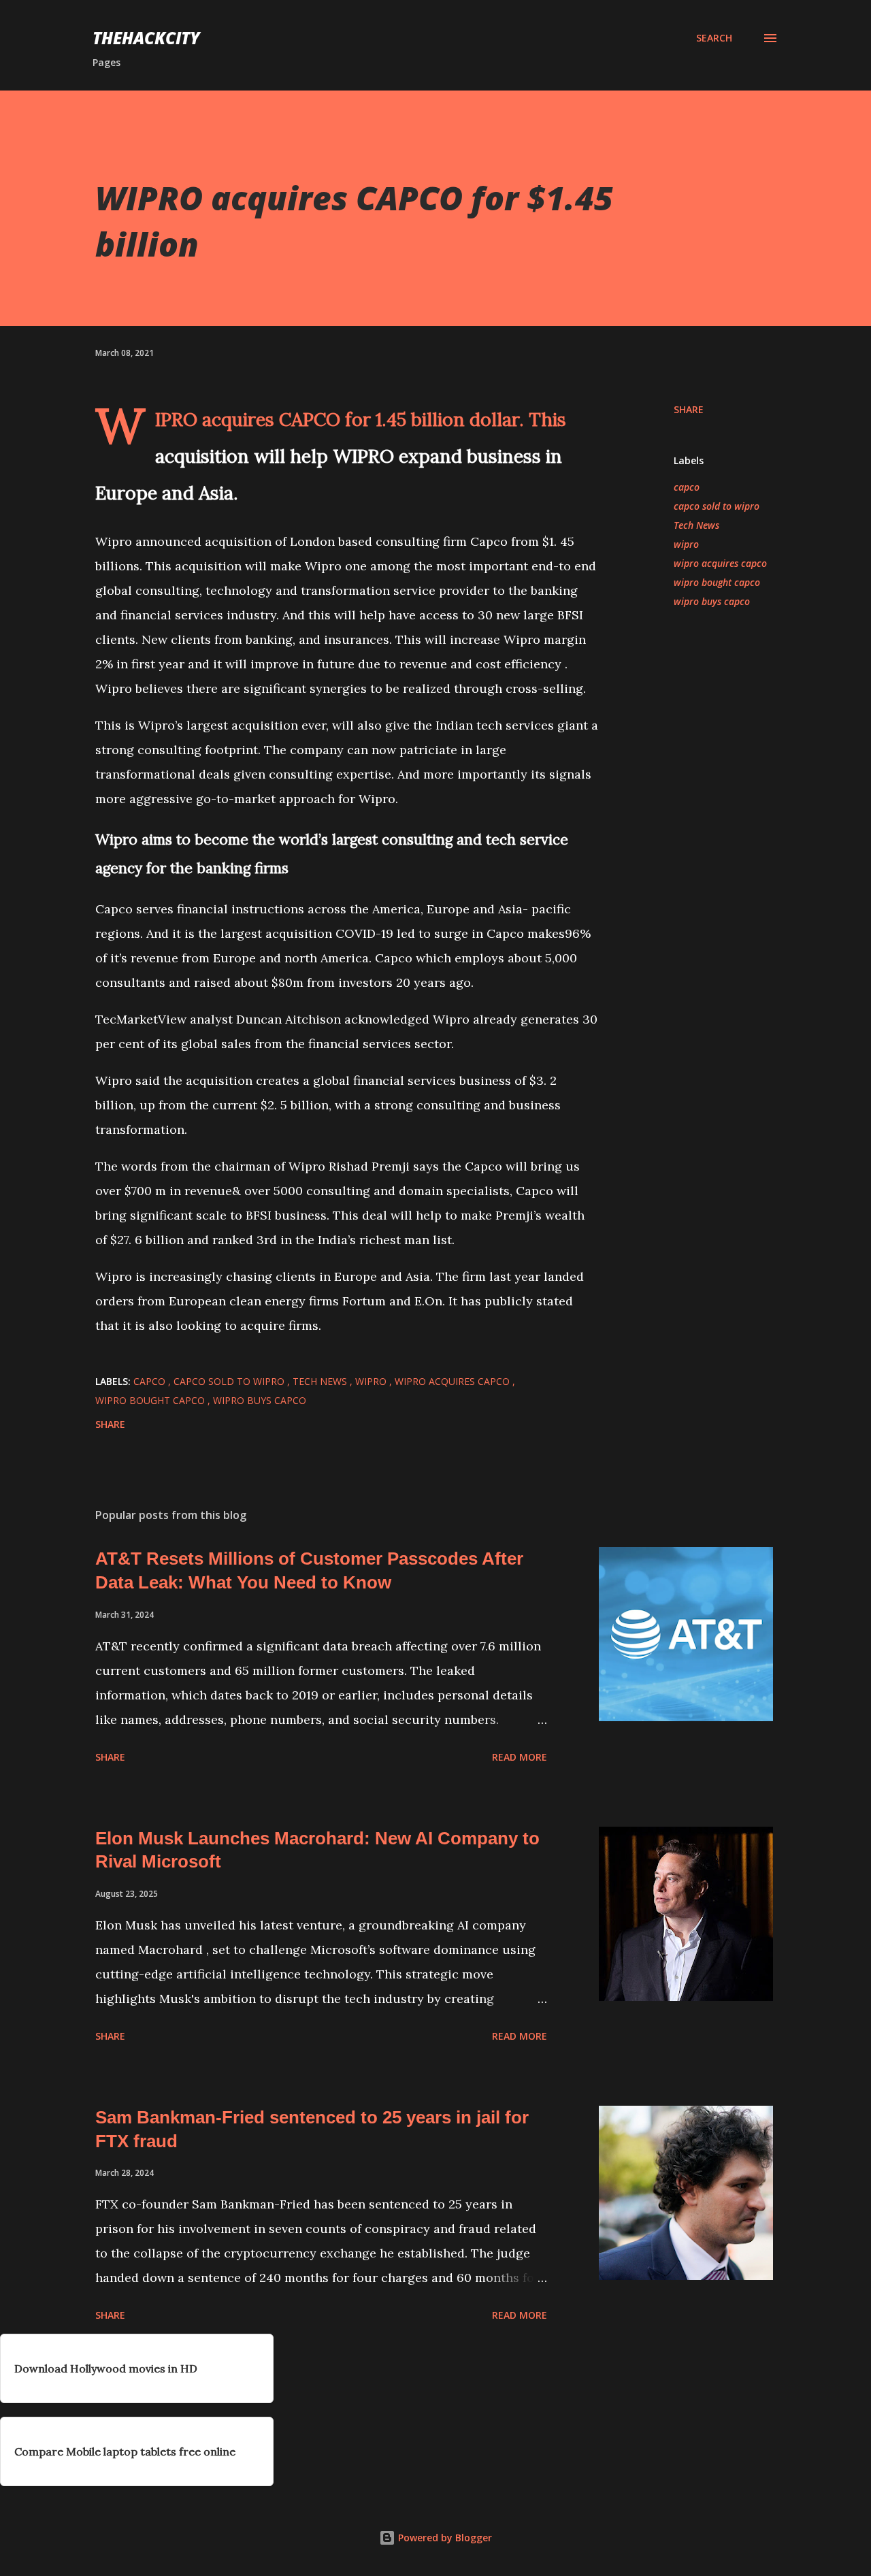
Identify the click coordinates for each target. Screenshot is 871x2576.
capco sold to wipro (717, 506)
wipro (686, 544)
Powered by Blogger (444, 2538)
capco (687, 487)
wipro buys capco (712, 601)
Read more (520, 1757)
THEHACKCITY (146, 38)
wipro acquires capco (720, 563)
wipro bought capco (717, 582)
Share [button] (689, 409)
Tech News (696, 525)
